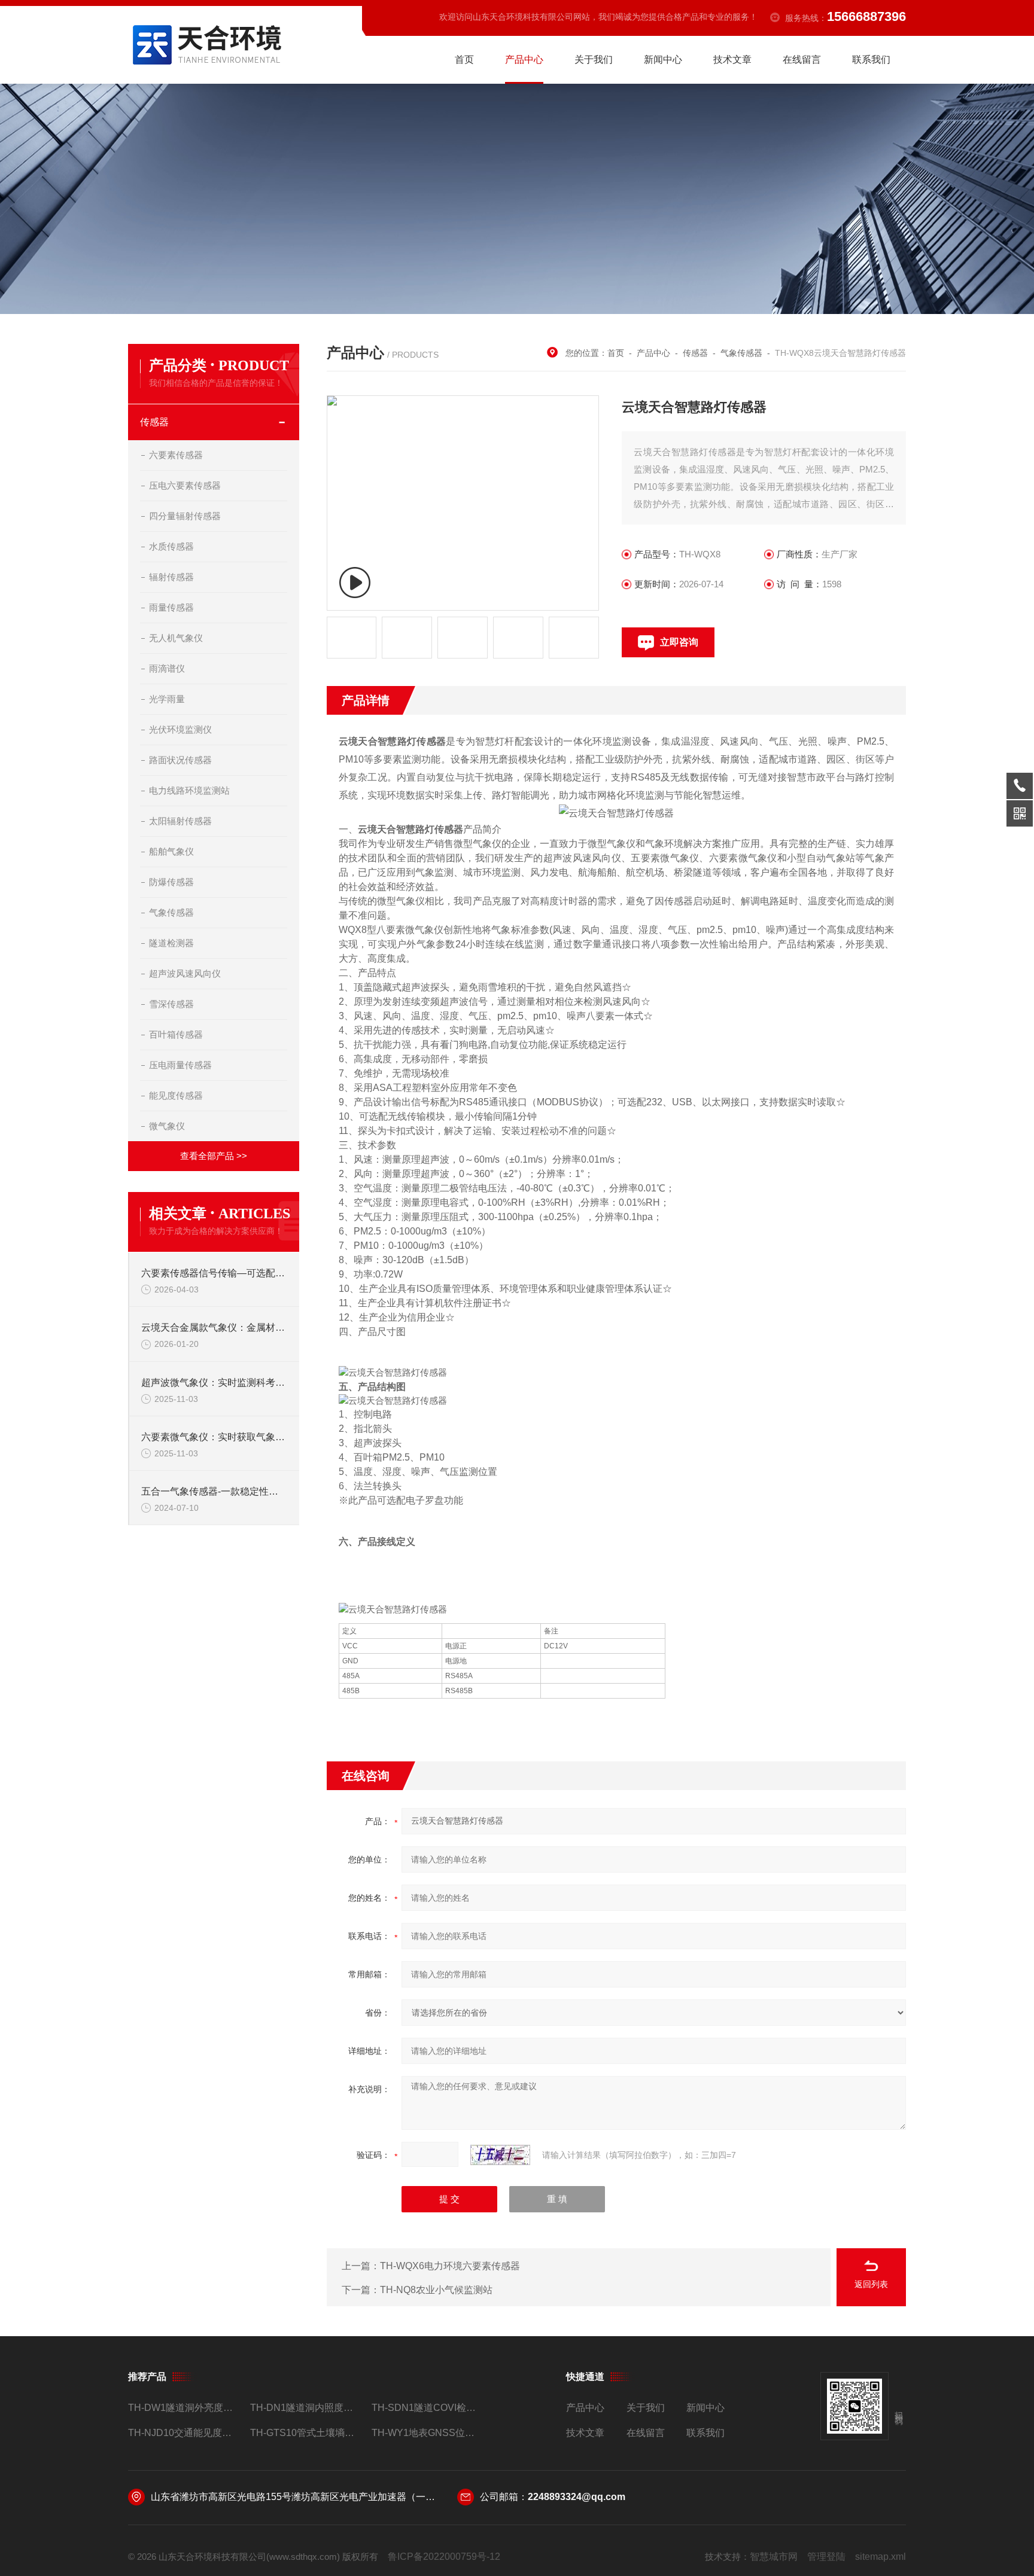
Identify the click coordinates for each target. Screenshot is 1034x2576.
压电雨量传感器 (180, 1065)
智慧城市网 (774, 2557)
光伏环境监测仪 (180, 729)
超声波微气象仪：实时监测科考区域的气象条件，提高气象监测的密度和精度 (214, 1382)
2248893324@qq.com (577, 2497)
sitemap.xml (881, 2557)
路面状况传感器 (180, 760)
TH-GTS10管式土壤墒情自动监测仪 (306, 2433)
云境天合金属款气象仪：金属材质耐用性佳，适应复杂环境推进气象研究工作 (214, 1327)
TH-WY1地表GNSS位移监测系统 (428, 2433)
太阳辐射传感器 (180, 821)
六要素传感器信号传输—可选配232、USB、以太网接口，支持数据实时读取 (214, 1273)
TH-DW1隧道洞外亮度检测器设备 (184, 2408)
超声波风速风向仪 (185, 973)
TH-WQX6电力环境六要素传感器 (450, 2266)
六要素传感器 (176, 455)
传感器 (154, 422)
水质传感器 (171, 546)
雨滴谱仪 (167, 668)
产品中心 (524, 60)
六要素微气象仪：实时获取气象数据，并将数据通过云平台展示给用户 (214, 1437)
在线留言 (802, 60)
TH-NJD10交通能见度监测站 (184, 2433)
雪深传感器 (171, 1004)
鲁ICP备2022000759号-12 (444, 2557)
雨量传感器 (171, 607)
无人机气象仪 (176, 638)
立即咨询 (679, 642)
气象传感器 (171, 912)
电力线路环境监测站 (189, 790)
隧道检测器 (171, 943)
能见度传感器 (176, 1095)
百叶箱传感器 (176, 1034)
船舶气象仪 (171, 851)
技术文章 (732, 60)
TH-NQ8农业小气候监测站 (436, 2290)
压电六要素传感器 (185, 485)
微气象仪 (167, 1126)
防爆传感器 (171, 882)
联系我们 (871, 60)
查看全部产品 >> (214, 1156)
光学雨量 (167, 699)
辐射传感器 (171, 577)
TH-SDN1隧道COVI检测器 (428, 2408)
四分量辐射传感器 (185, 516)
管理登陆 (826, 2557)
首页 (464, 60)
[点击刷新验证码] (500, 2155)
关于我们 (594, 60)
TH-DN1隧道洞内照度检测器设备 (306, 2408)
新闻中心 (663, 60)
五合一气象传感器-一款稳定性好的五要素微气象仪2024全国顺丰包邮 (214, 1491)
